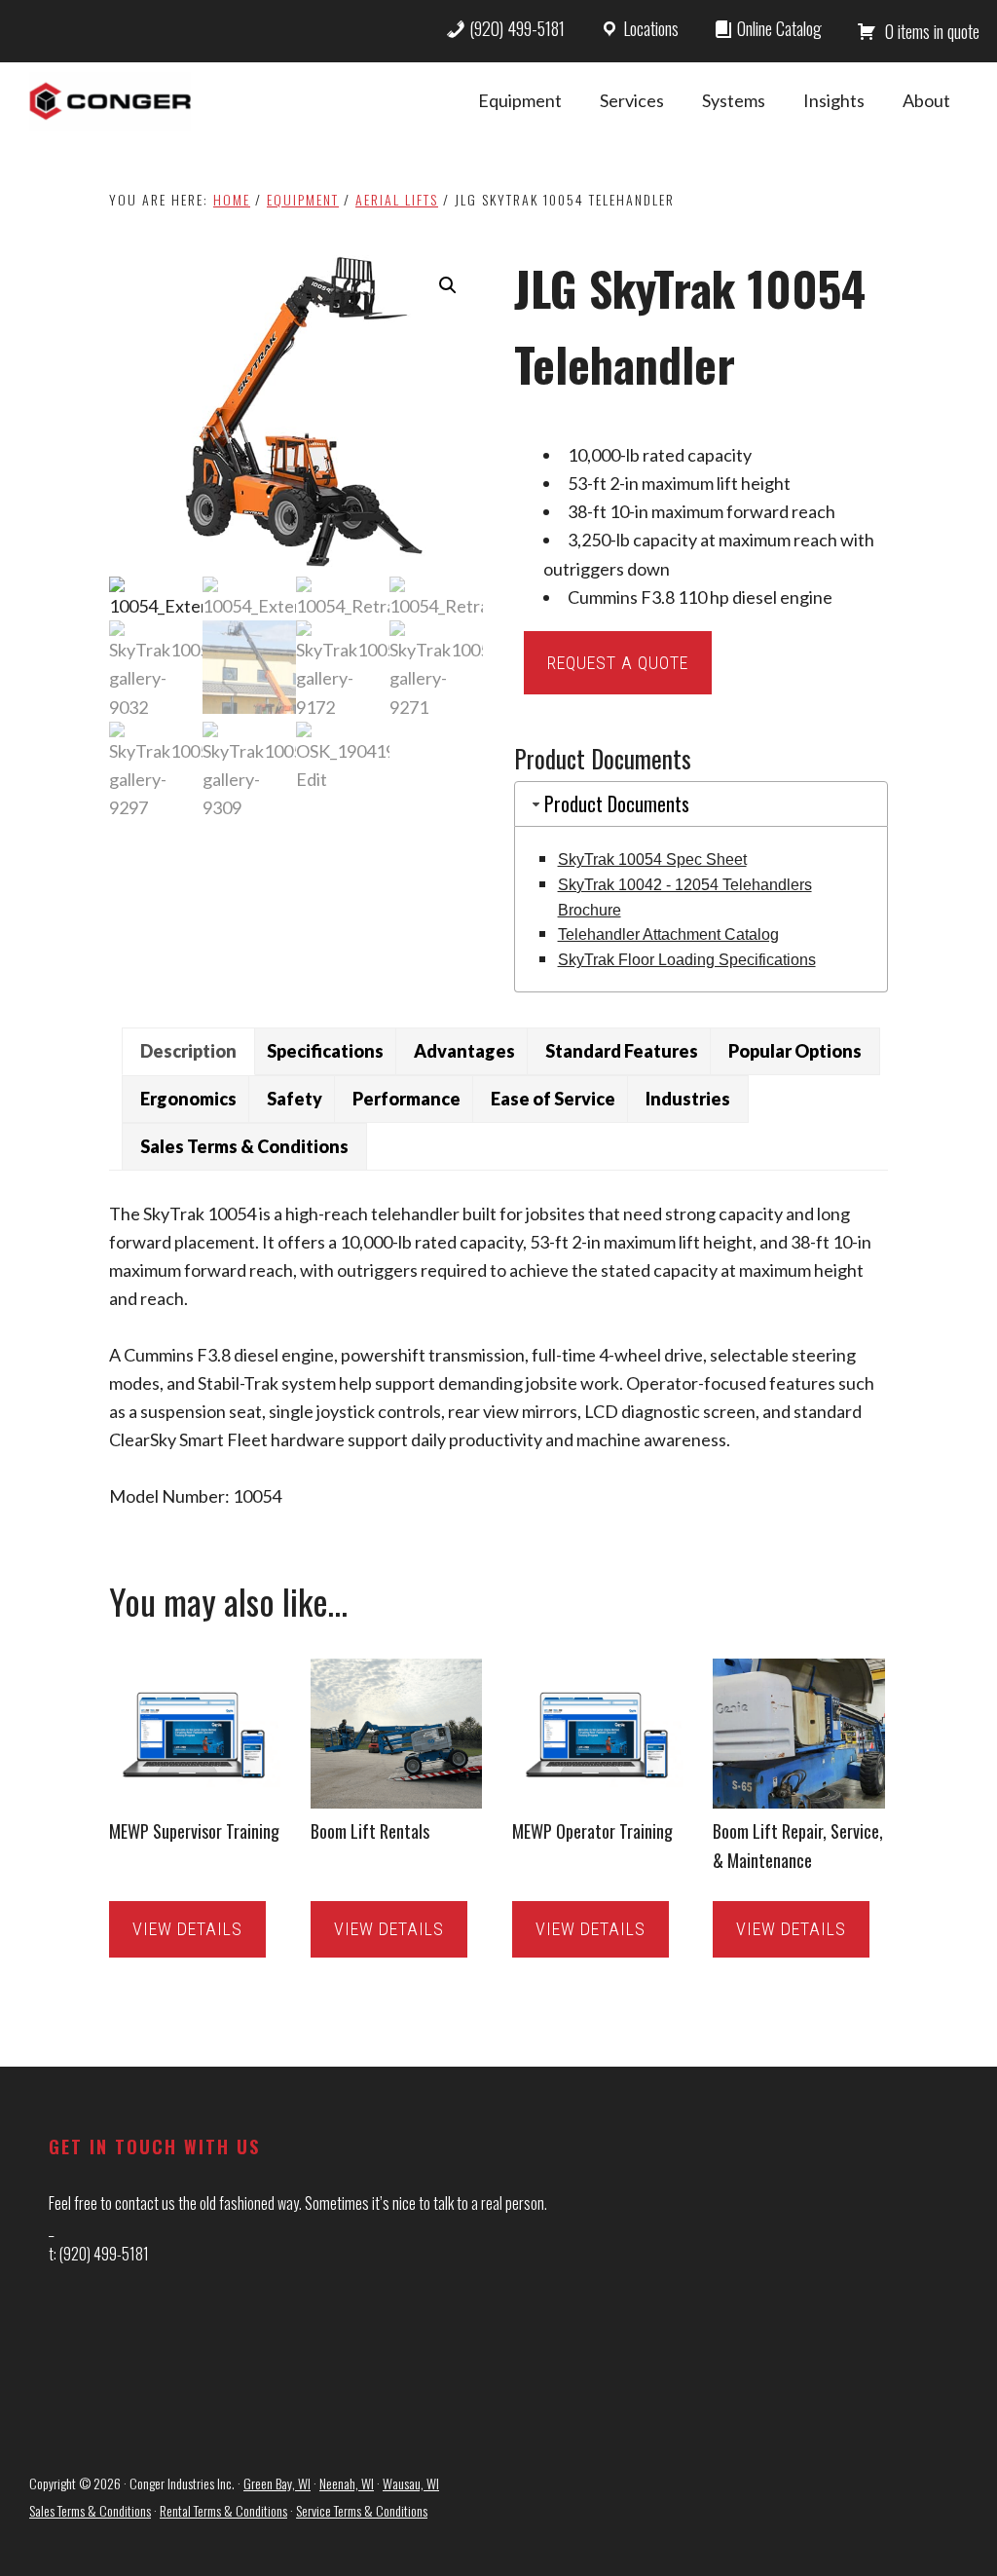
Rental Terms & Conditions (223, 2510)
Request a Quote (618, 663)
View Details (187, 1929)
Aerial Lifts (397, 199)
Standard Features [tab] (622, 1051)
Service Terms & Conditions (362, 2510)
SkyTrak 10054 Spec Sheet (652, 859)
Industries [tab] (688, 1099)
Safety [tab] (295, 1099)
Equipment (303, 199)
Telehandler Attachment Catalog (668, 934)
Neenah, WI (347, 2483)
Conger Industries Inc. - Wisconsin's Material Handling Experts (110, 101)
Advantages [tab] (464, 1051)
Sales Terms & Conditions (90, 2510)
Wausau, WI (411, 2483)
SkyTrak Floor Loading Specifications (687, 960)
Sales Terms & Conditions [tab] (244, 1146)
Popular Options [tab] (795, 1051)
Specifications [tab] (325, 1051)
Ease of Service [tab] (553, 1099)
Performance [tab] (406, 1099)
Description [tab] (188, 1051)
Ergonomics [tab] (188, 1099)
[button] (448, 285)
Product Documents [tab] (617, 803)
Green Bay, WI (277, 2483)
